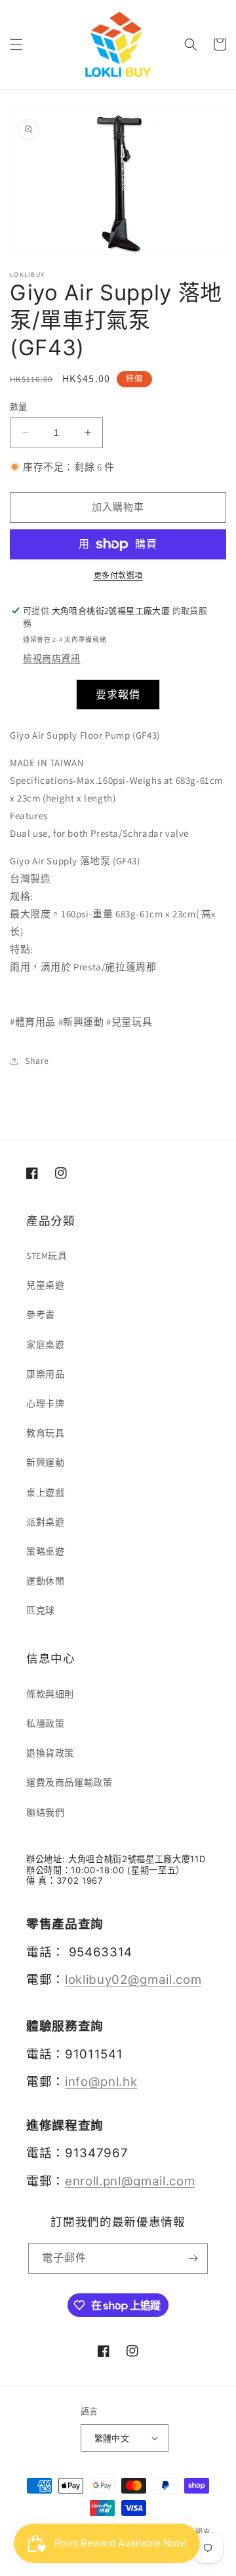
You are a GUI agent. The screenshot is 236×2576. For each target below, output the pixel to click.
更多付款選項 (118, 575)
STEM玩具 (47, 1256)
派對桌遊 (45, 1522)
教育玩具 (45, 1433)
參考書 (41, 1314)
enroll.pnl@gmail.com (130, 2181)
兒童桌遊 (45, 1285)
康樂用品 (45, 1374)
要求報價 (118, 695)
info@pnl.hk (101, 2082)
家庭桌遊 (45, 1345)
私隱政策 (45, 1723)
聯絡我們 (45, 1812)
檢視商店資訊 (52, 658)
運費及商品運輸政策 (69, 1782)
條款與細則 (50, 1694)
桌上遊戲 (45, 1492)
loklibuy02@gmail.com (133, 1980)
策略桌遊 (45, 1551)
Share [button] (37, 1061)
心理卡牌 (45, 1403)
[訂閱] (193, 2258)
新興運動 (45, 1462)
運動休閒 (45, 1581)
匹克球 (41, 1610)
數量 (19, 407)
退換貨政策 (50, 1753)
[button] (16, 44)
